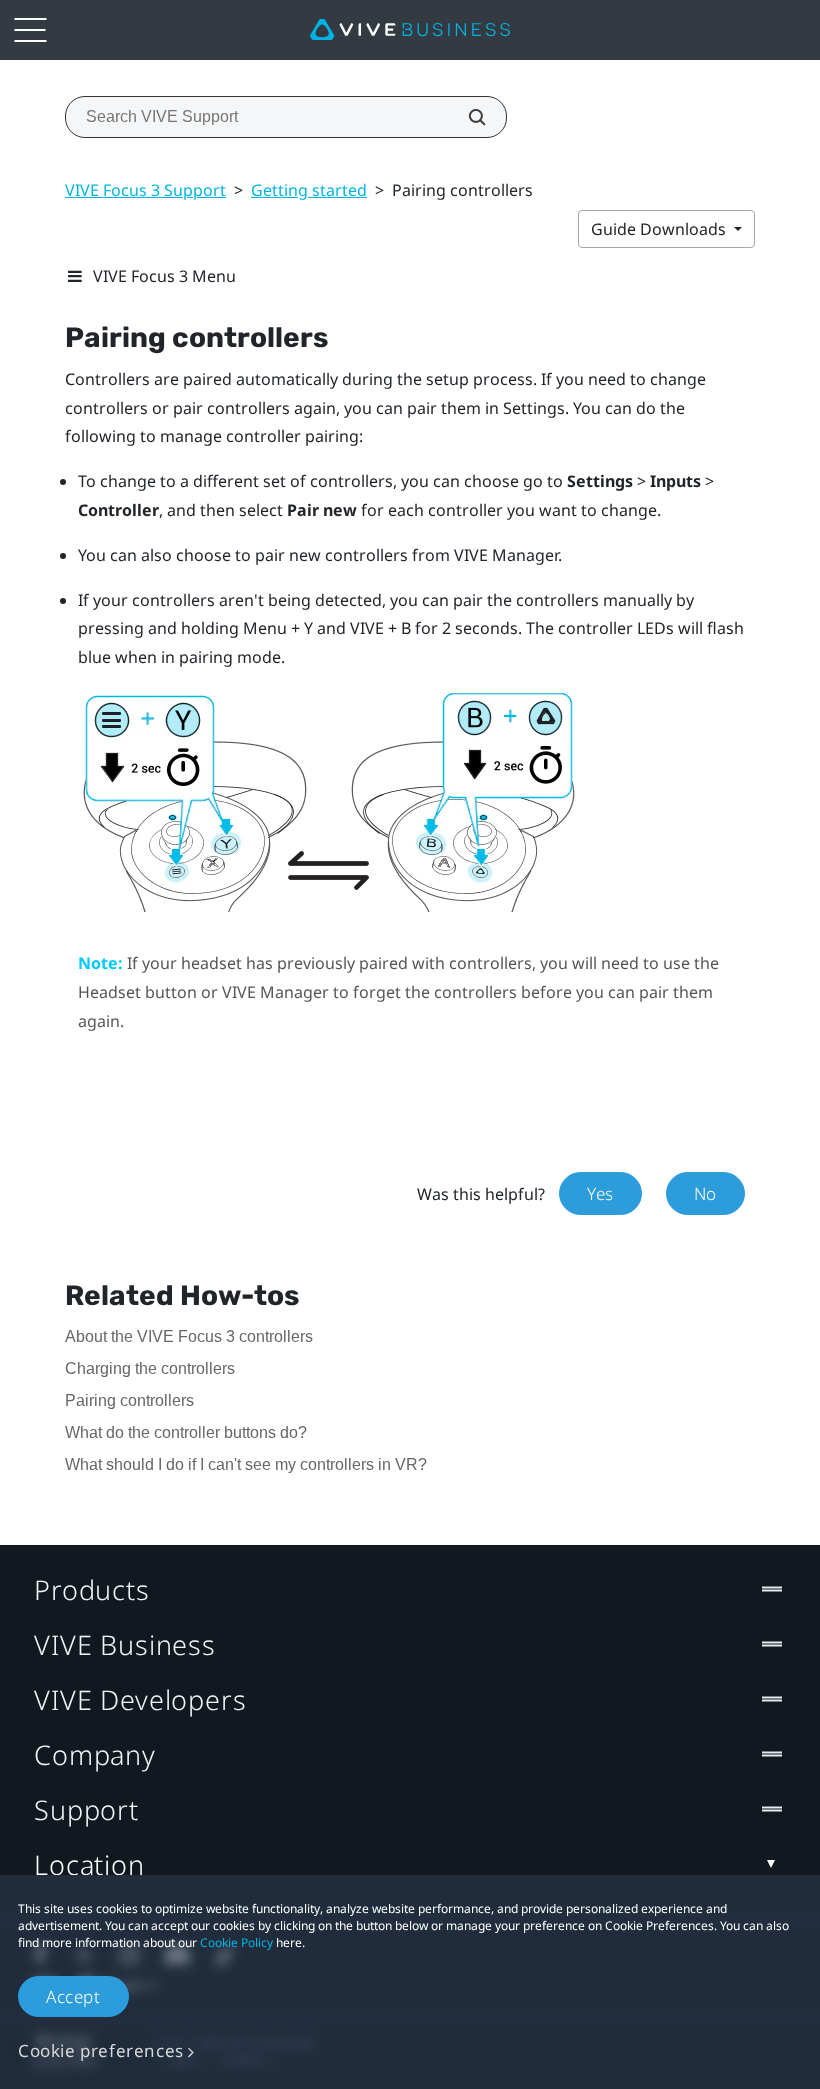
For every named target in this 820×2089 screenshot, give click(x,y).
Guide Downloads (660, 229)
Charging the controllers (150, 1368)
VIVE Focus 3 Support (145, 190)
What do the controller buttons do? (186, 1432)
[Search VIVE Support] (466, 117)
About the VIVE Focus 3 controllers (189, 1336)
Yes (600, 1193)
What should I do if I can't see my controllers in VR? (246, 1464)
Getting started (309, 190)
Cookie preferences (101, 2050)
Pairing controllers (129, 1400)
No (705, 1193)
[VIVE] (410, 30)
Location (89, 1864)
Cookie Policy (236, 1942)
